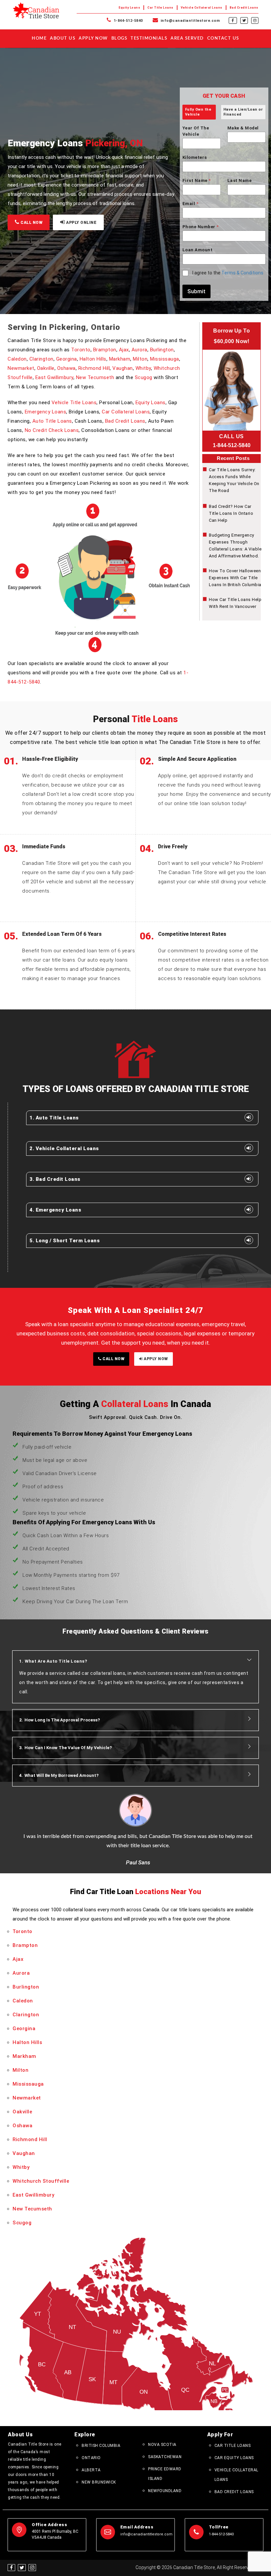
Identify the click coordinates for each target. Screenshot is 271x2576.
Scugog (144, 377)
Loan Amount (198, 250)
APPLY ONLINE (81, 223)
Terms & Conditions (242, 273)
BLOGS (119, 38)
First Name (197, 180)
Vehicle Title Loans (74, 403)
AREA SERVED (187, 38)
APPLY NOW (155, 1359)
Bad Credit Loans (244, 8)
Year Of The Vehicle (196, 131)
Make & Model (243, 128)
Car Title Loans (160, 8)
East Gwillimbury (54, 377)
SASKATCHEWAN (165, 2457)
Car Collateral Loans (126, 412)
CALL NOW (31, 223)
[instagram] (255, 20)
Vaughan (123, 368)
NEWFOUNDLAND (165, 2491)
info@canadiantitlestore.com (190, 21)
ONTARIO (91, 2458)
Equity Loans (129, 8)
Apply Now (93, 38)
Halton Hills (93, 359)
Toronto (81, 350)
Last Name (240, 180)
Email (190, 204)
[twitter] (244, 20)
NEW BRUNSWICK (99, 2482)
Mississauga (165, 359)
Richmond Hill (94, 368)
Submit (196, 291)
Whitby (143, 368)
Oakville (46, 368)
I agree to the (228, 273)
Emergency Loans (46, 412)
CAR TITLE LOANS (233, 2446)
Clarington (41, 359)
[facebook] (233, 20)
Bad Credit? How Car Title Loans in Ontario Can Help (231, 513)
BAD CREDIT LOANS (234, 2492)
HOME (39, 38)
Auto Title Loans (52, 421)
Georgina (67, 359)
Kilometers (195, 157)
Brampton (105, 350)
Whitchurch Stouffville (41, 2181)
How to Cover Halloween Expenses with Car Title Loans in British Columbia (235, 578)
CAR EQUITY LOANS (234, 2458)
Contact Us (223, 38)
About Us (63, 38)
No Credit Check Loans (52, 430)
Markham (120, 359)
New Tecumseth (95, 377)
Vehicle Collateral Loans (202, 8)
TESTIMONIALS (149, 38)
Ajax (124, 350)
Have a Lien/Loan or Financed (243, 112)
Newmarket (21, 368)
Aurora (139, 350)
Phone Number (201, 227)
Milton (140, 359)
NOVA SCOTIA (162, 2445)
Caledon (17, 359)
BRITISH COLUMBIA (101, 2446)
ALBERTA (91, 2470)
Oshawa (66, 368)
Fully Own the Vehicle (198, 112)
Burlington (162, 350)
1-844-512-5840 (128, 21)
